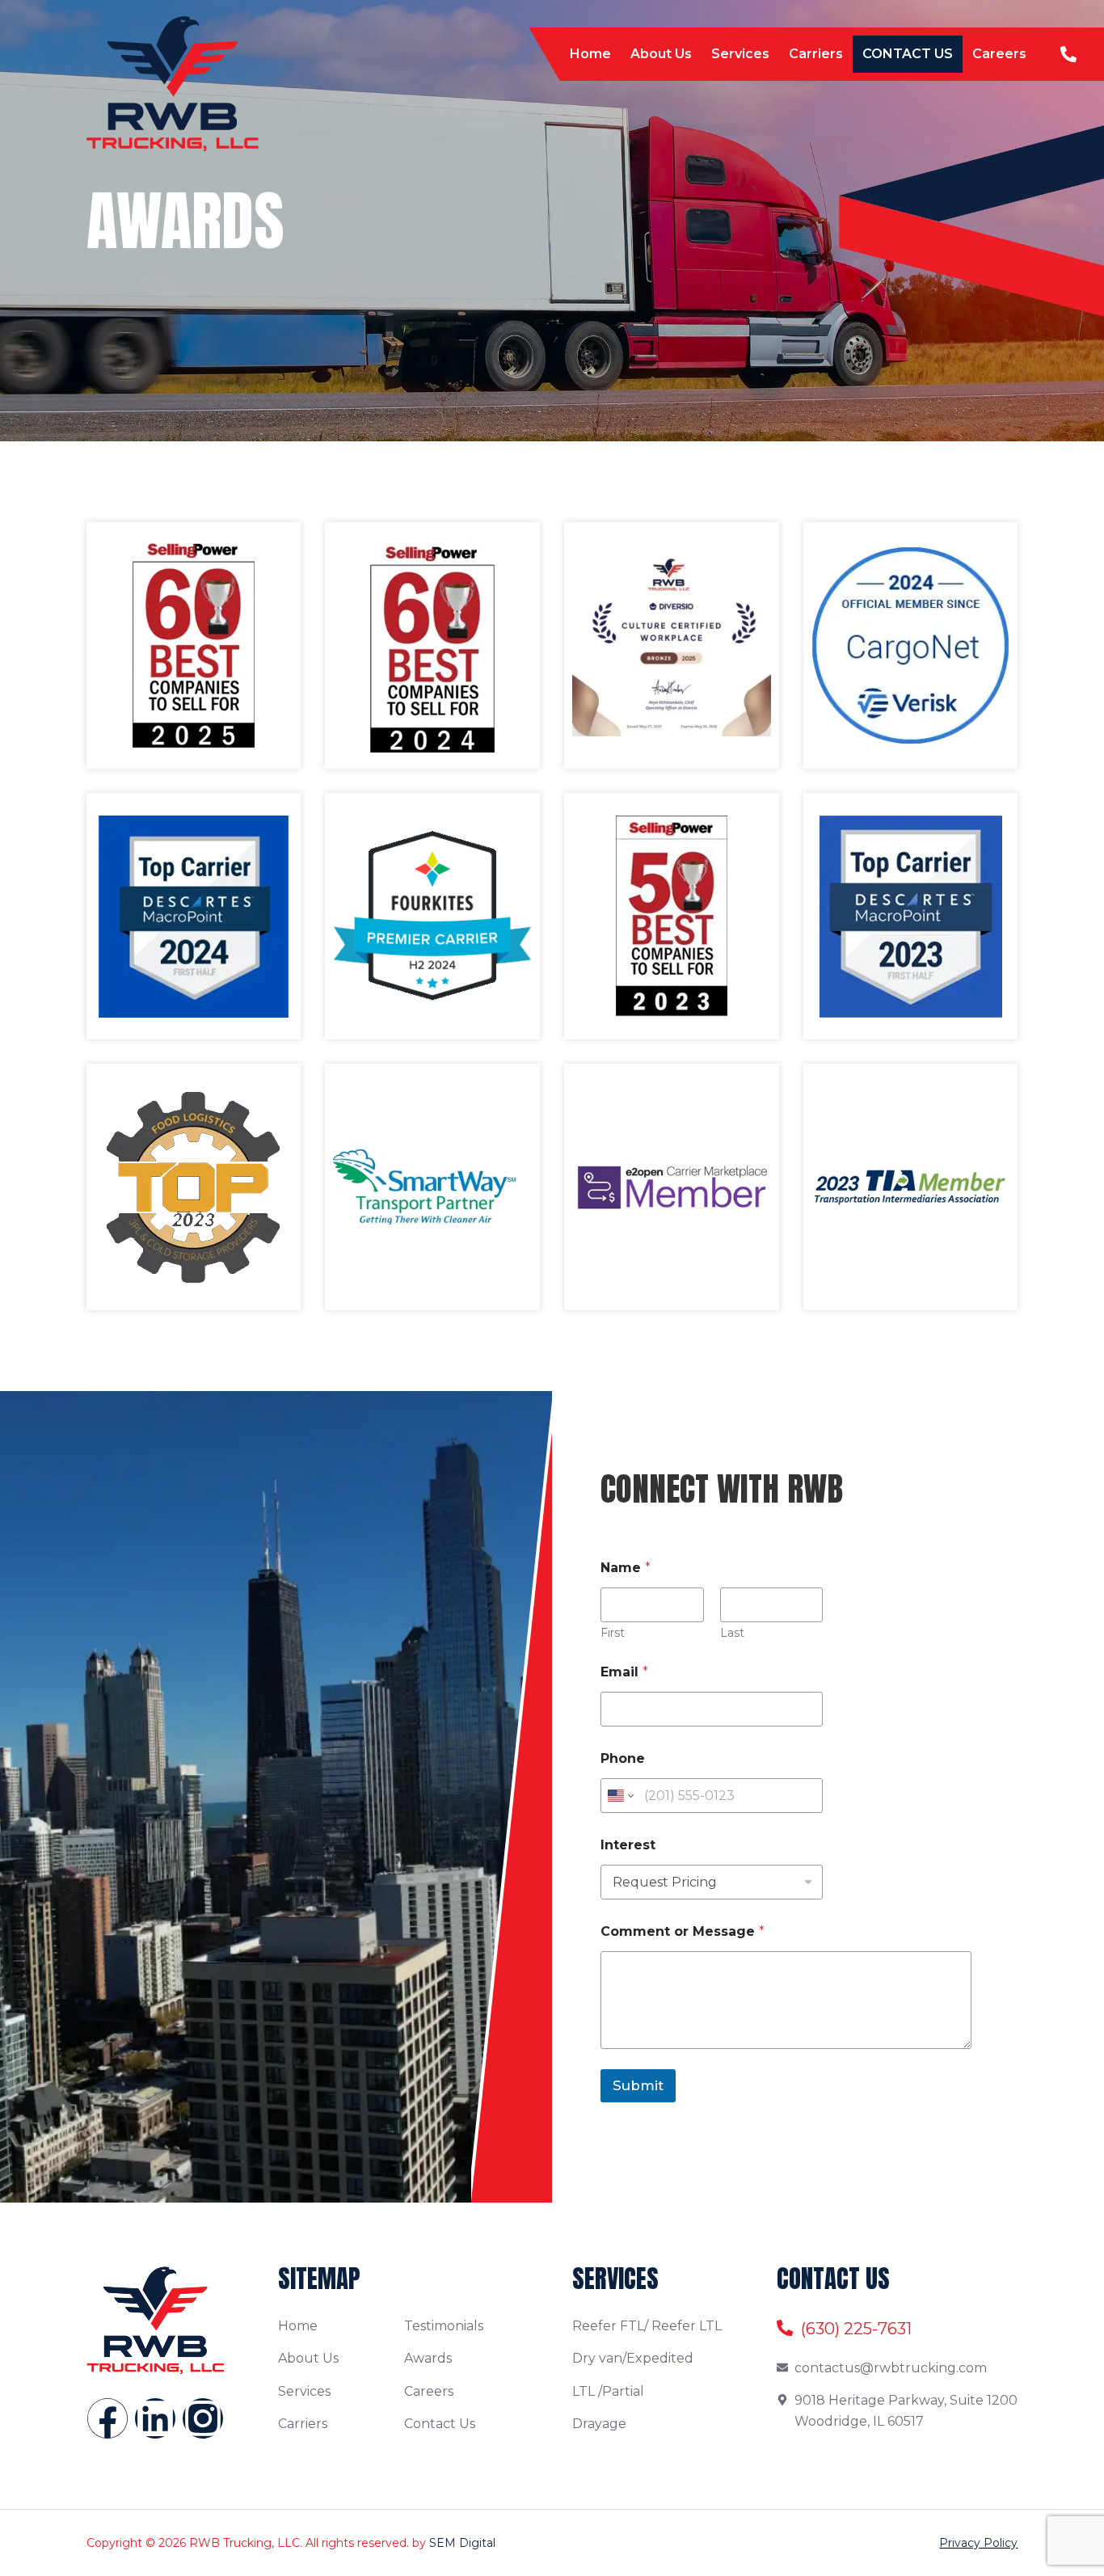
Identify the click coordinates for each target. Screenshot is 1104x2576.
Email (624, 1672)
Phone (623, 1758)
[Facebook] (107, 2418)
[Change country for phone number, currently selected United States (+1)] (619, 1796)
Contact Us (908, 54)
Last (732, 1633)
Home (590, 54)
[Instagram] (203, 2418)
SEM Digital (462, 2543)
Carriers (816, 54)
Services (740, 54)
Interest (628, 1845)
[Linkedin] (155, 2418)
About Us (661, 54)
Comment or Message (683, 1931)
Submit (638, 2085)
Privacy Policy (978, 2543)
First (613, 1633)
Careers (999, 54)
